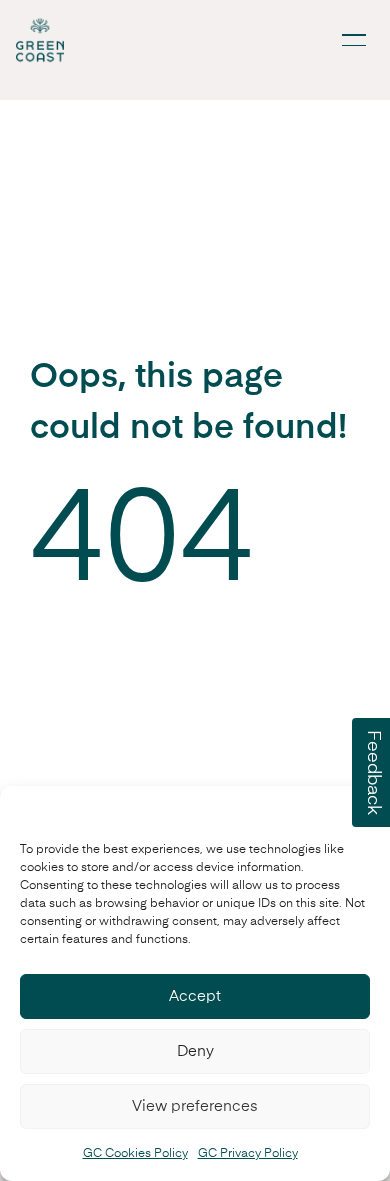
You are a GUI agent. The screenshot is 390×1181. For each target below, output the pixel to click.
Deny (195, 1051)
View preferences (195, 1106)
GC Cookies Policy (135, 1154)
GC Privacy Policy (248, 1154)
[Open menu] (354, 40)
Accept (195, 996)
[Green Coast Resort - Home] (40, 40)
